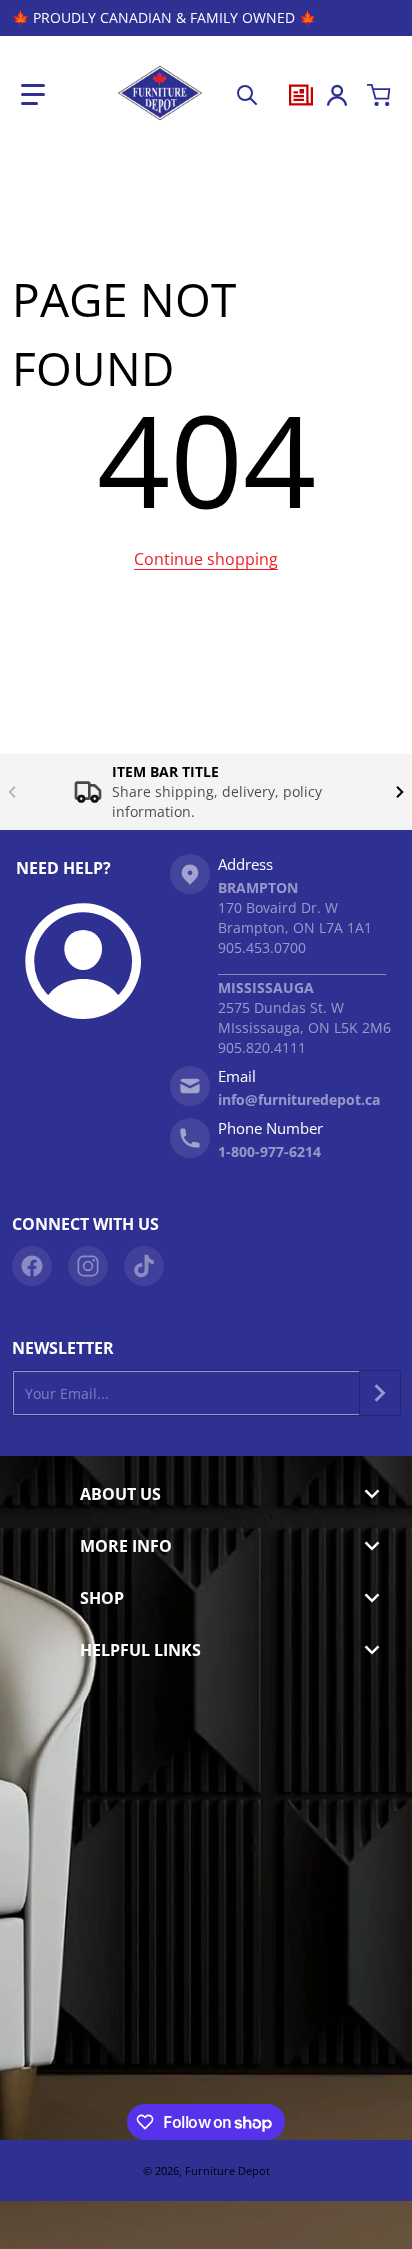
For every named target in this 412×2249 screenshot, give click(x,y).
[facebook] (32, 1266)
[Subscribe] (380, 1393)
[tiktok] (144, 1266)
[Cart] (379, 95)
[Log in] (337, 95)
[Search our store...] (247, 95)
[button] (33, 95)
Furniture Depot (227, 2170)
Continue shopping (206, 559)
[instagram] (88, 1266)
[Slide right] (400, 792)
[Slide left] (12, 792)
